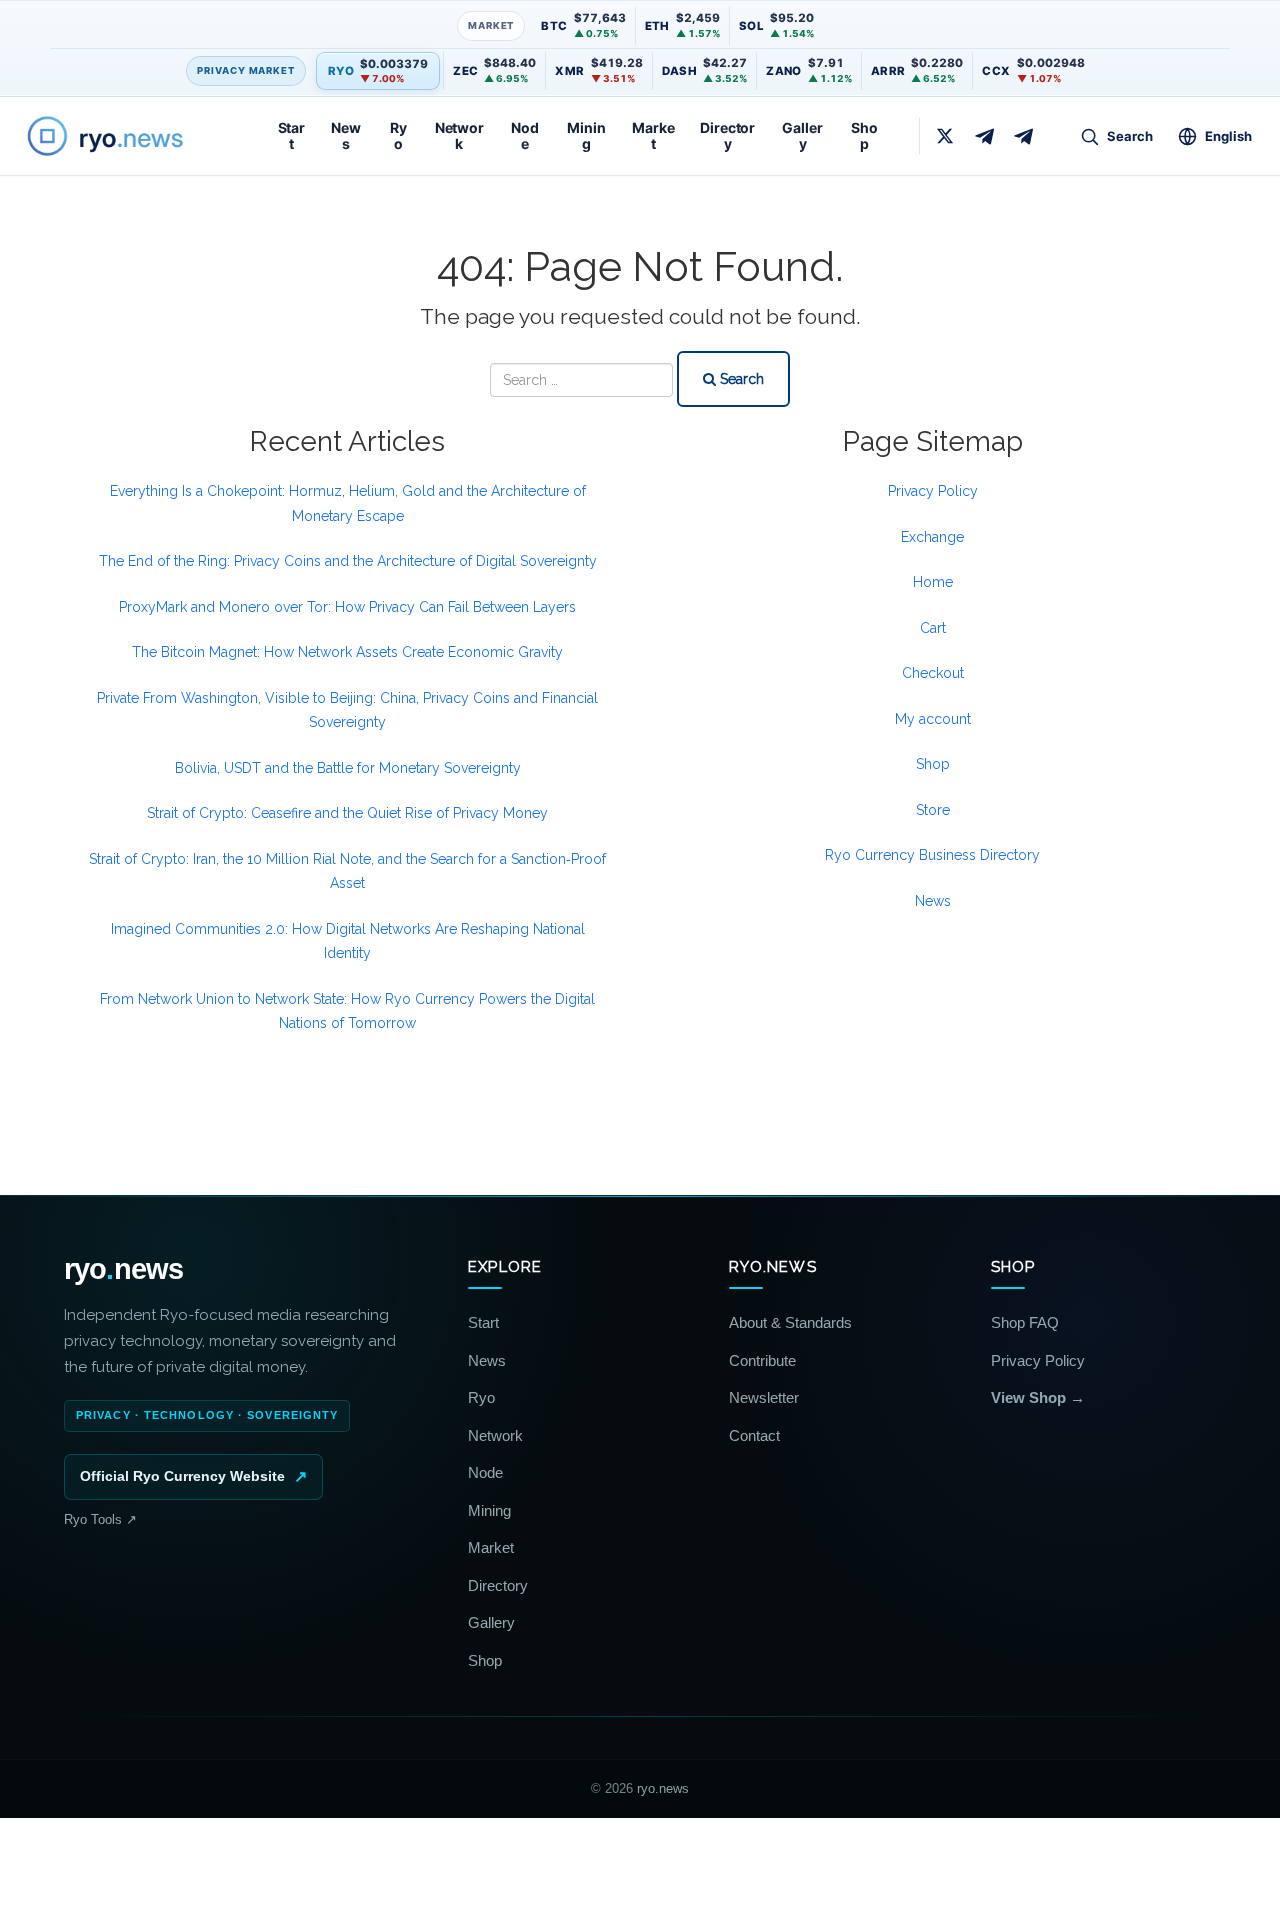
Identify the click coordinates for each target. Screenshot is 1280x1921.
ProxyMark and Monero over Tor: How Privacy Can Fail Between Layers (347, 607)
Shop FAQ (1025, 1322)
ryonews (123, 1269)
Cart (933, 628)
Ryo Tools (100, 1519)
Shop (864, 135)
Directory (727, 135)
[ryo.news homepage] (128, 136)
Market (653, 135)
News (346, 135)
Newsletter (764, 1397)
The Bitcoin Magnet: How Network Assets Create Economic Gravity (347, 652)
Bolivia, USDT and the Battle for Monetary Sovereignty (348, 768)
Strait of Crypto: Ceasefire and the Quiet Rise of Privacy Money (347, 813)
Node (525, 135)
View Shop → (1038, 1397)
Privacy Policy (933, 491)
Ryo (398, 135)
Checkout (933, 673)
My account (933, 719)
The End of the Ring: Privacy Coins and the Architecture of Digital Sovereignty (348, 561)
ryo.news (663, 1788)
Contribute (762, 1360)
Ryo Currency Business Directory (932, 855)
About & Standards (790, 1322)
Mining (586, 135)
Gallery (802, 135)
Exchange (932, 537)
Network (459, 135)
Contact (754, 1435)
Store (933, 810)
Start (291, 135)
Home (933, 582)
